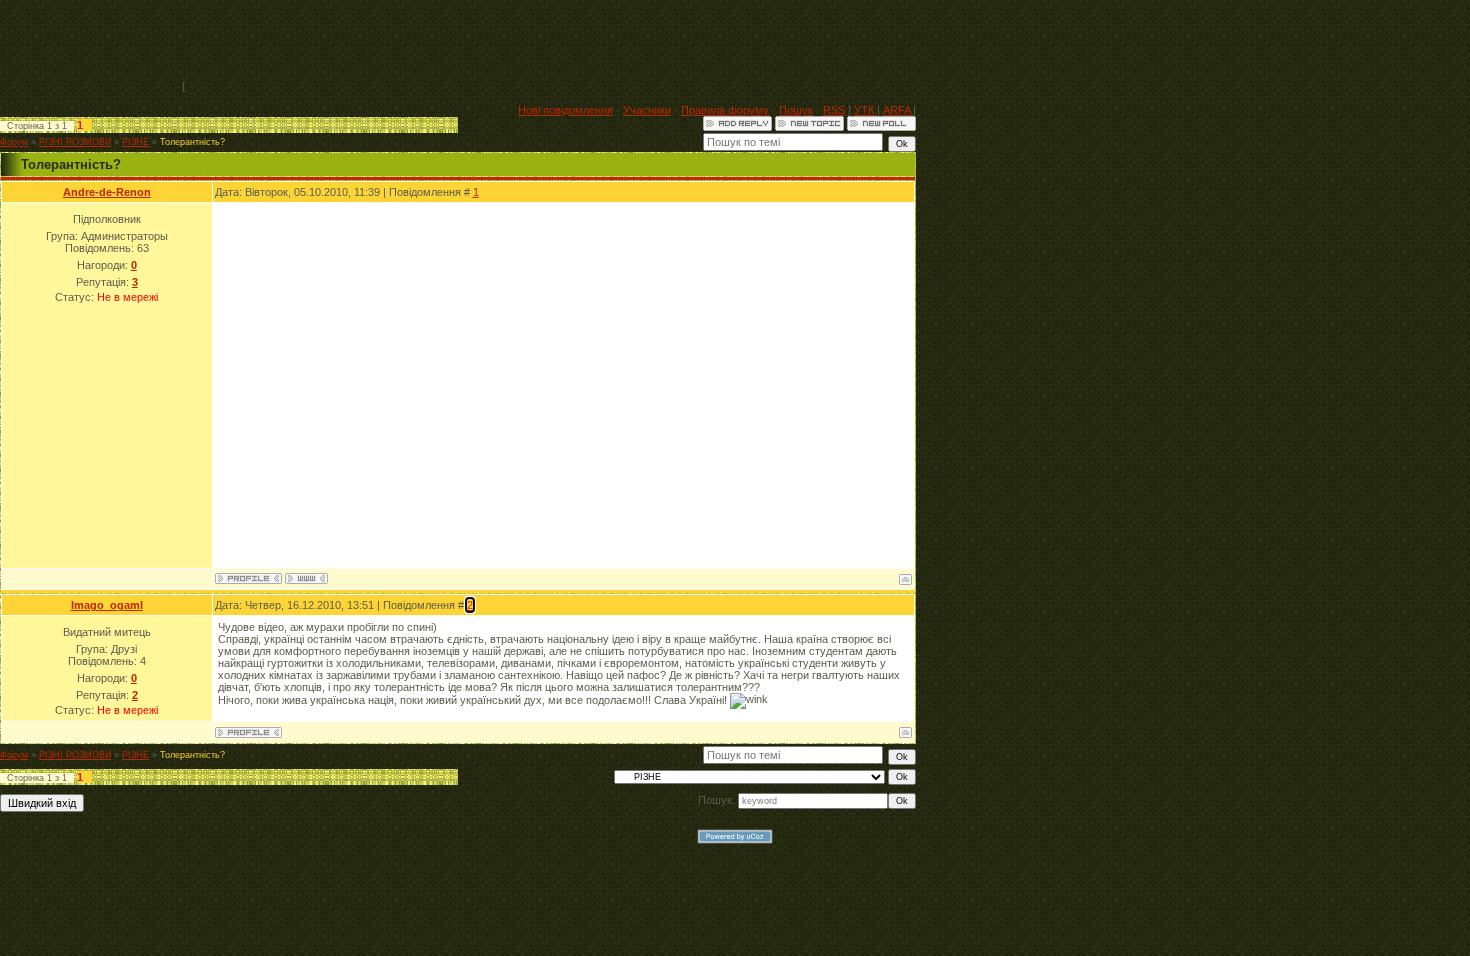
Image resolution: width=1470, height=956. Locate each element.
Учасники (647, 110)
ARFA (898, 110)
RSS (834, 110)
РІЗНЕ (135, 142)
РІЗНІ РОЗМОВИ (75, 142)
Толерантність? (192, 142)
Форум (14, 142)
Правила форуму (725, 110)
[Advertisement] (552, 45)
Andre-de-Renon (107, 192)
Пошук (796, 110)
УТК (865, 110)
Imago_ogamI (107, 605)
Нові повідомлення (565, 110)
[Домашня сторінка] (306, 578)
